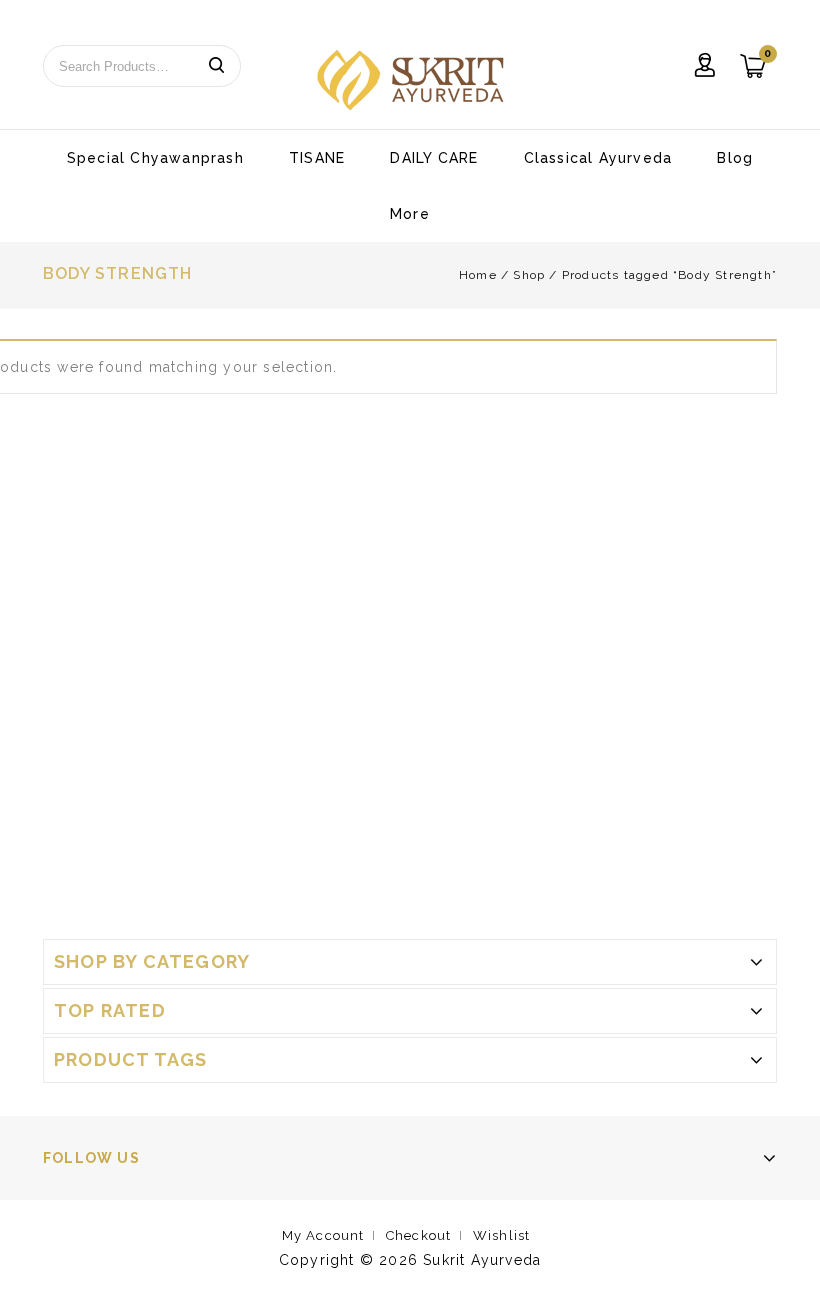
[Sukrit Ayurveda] (410, 80)
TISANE (317, 158)
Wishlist (502, 1235)
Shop (529, 275)
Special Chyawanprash (155, 158)
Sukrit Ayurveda (482, 1260)
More (410, 214)
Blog (735, 158)
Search (216, 66)
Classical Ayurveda (598, 158)
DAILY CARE (434, 158)
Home (478, 275)
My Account (323, 1235)
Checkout (419, 1235)
